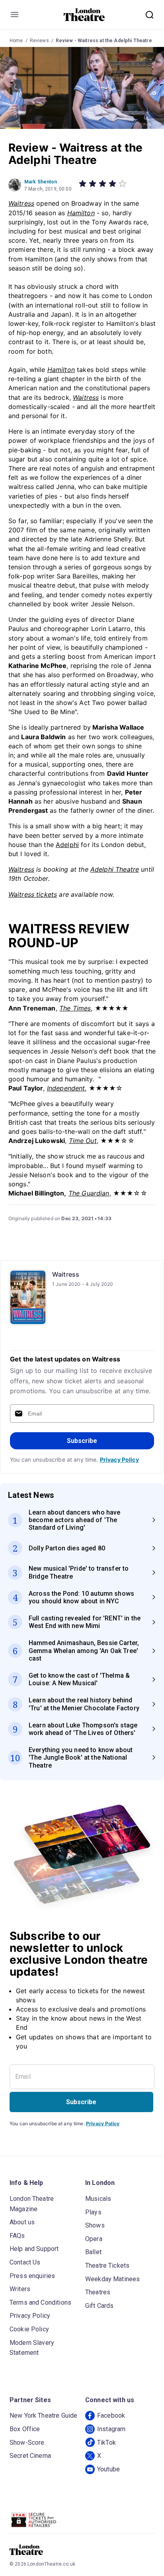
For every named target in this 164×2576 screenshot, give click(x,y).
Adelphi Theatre (115, 869)
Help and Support (34, 2249)
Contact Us (25, 2262)
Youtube (108, 2469)
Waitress (66, 1274)
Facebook (111, 2415)
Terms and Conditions (40, 2302)
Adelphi (67, 845)
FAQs (17, 2236)
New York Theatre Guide (43, 2415)
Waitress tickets (33, 894)
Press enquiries (32, 2276)
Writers (20, 2289)
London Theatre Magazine (32, 2204)
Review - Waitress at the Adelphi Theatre (104, 41)
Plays (93, 2212)
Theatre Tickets (107, 2265)
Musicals (98, 2199)
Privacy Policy (119, 1459)
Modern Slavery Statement (32, 2348)
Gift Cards (100, 2306)
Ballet (93, 2252)
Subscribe (82, 1441)
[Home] (84, 15)
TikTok (106, 2443)
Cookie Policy (29, 2329)
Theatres (98, 2292)
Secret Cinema (30, 2456)
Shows (95, 2225)
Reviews (39, 41)
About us (22, 2222)
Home (16, 41)
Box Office (25, 2429)
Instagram (111, 2429)
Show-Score (27, 2443)
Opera (94, 2239)
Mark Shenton (41, 182)
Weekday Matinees (112, 2279)
